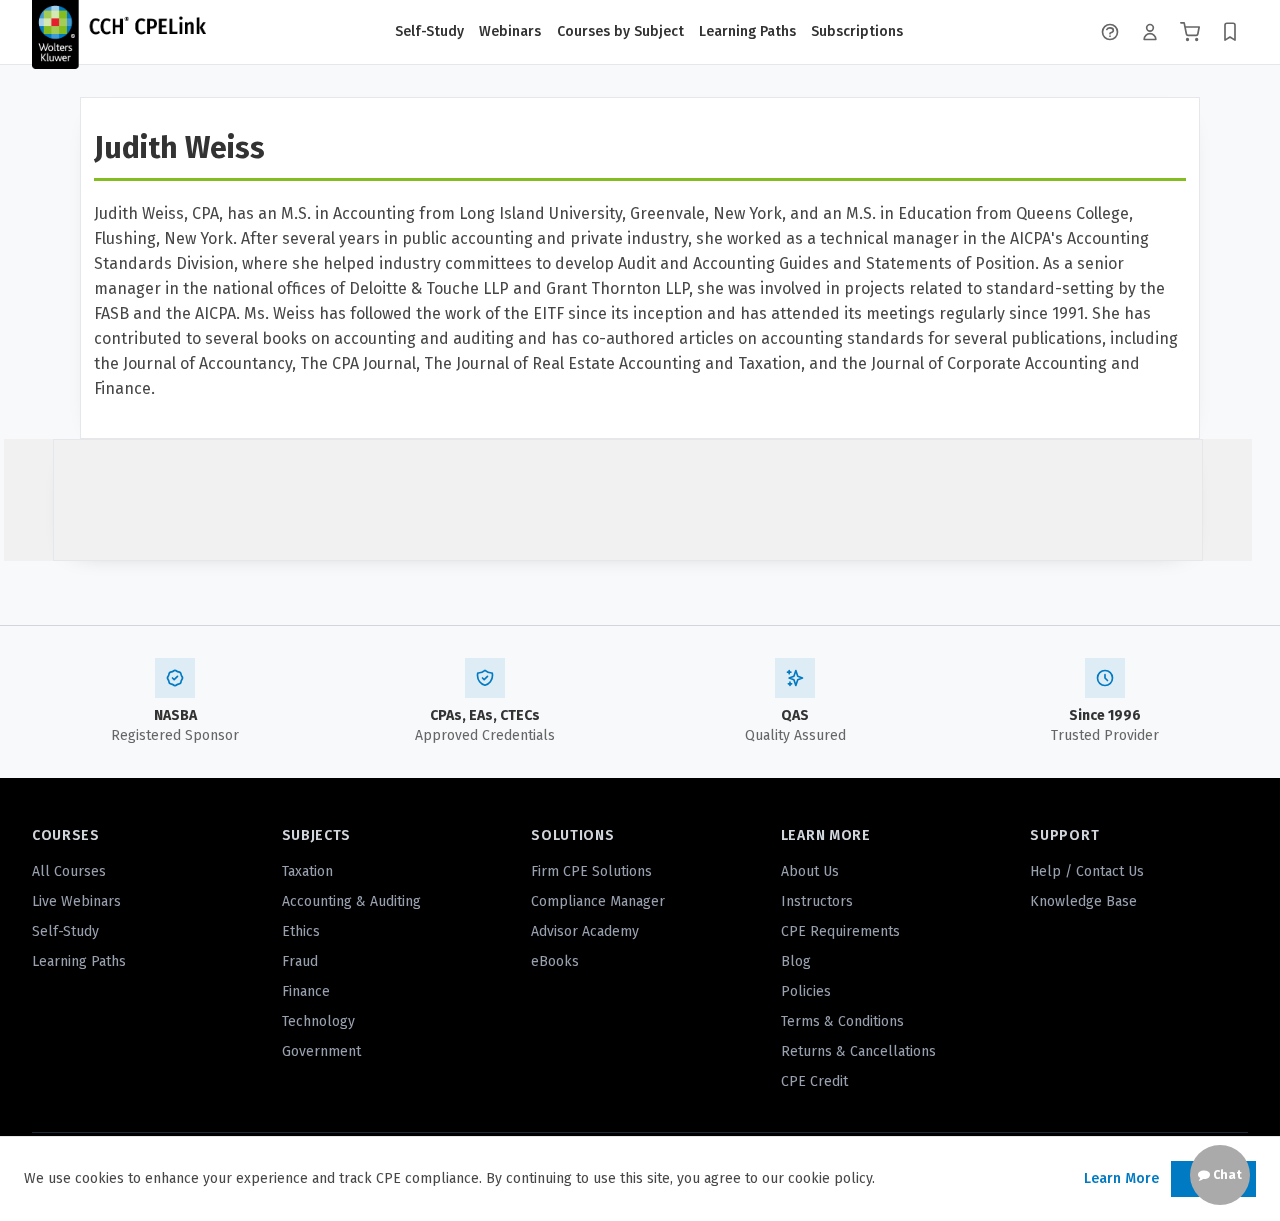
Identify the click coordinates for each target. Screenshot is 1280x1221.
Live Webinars (76, 901)
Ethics (301, 931)
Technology (318, 1021)
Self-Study (429, 31)
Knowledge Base (1083, 901)
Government (321, 1051)
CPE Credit (814, 1081)
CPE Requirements (840, 931)
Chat (1226, 1175)
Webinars (510, 31)
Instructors (817, 901)
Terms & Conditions (842, 1021)
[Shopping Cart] (1190, 32)
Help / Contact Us (1087, 871)
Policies (806, 991)
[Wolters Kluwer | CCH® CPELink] (119, 32)
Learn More (1121, 1178)
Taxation (307, 871)
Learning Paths (747, 31)
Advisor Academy (585, 931)
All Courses (69, 871)
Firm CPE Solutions (591, 871)
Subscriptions (857, 31)
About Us (810, 871)
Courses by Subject (620, 31)
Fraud (300, 961)
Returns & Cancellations (858, 1051)
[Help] (1110, 32)
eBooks (555, 961)
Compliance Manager (598, 901)
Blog (796, 961)
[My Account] (1150, 32)
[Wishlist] (1230, 32)
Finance (306, 991)
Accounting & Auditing (351, 901)
